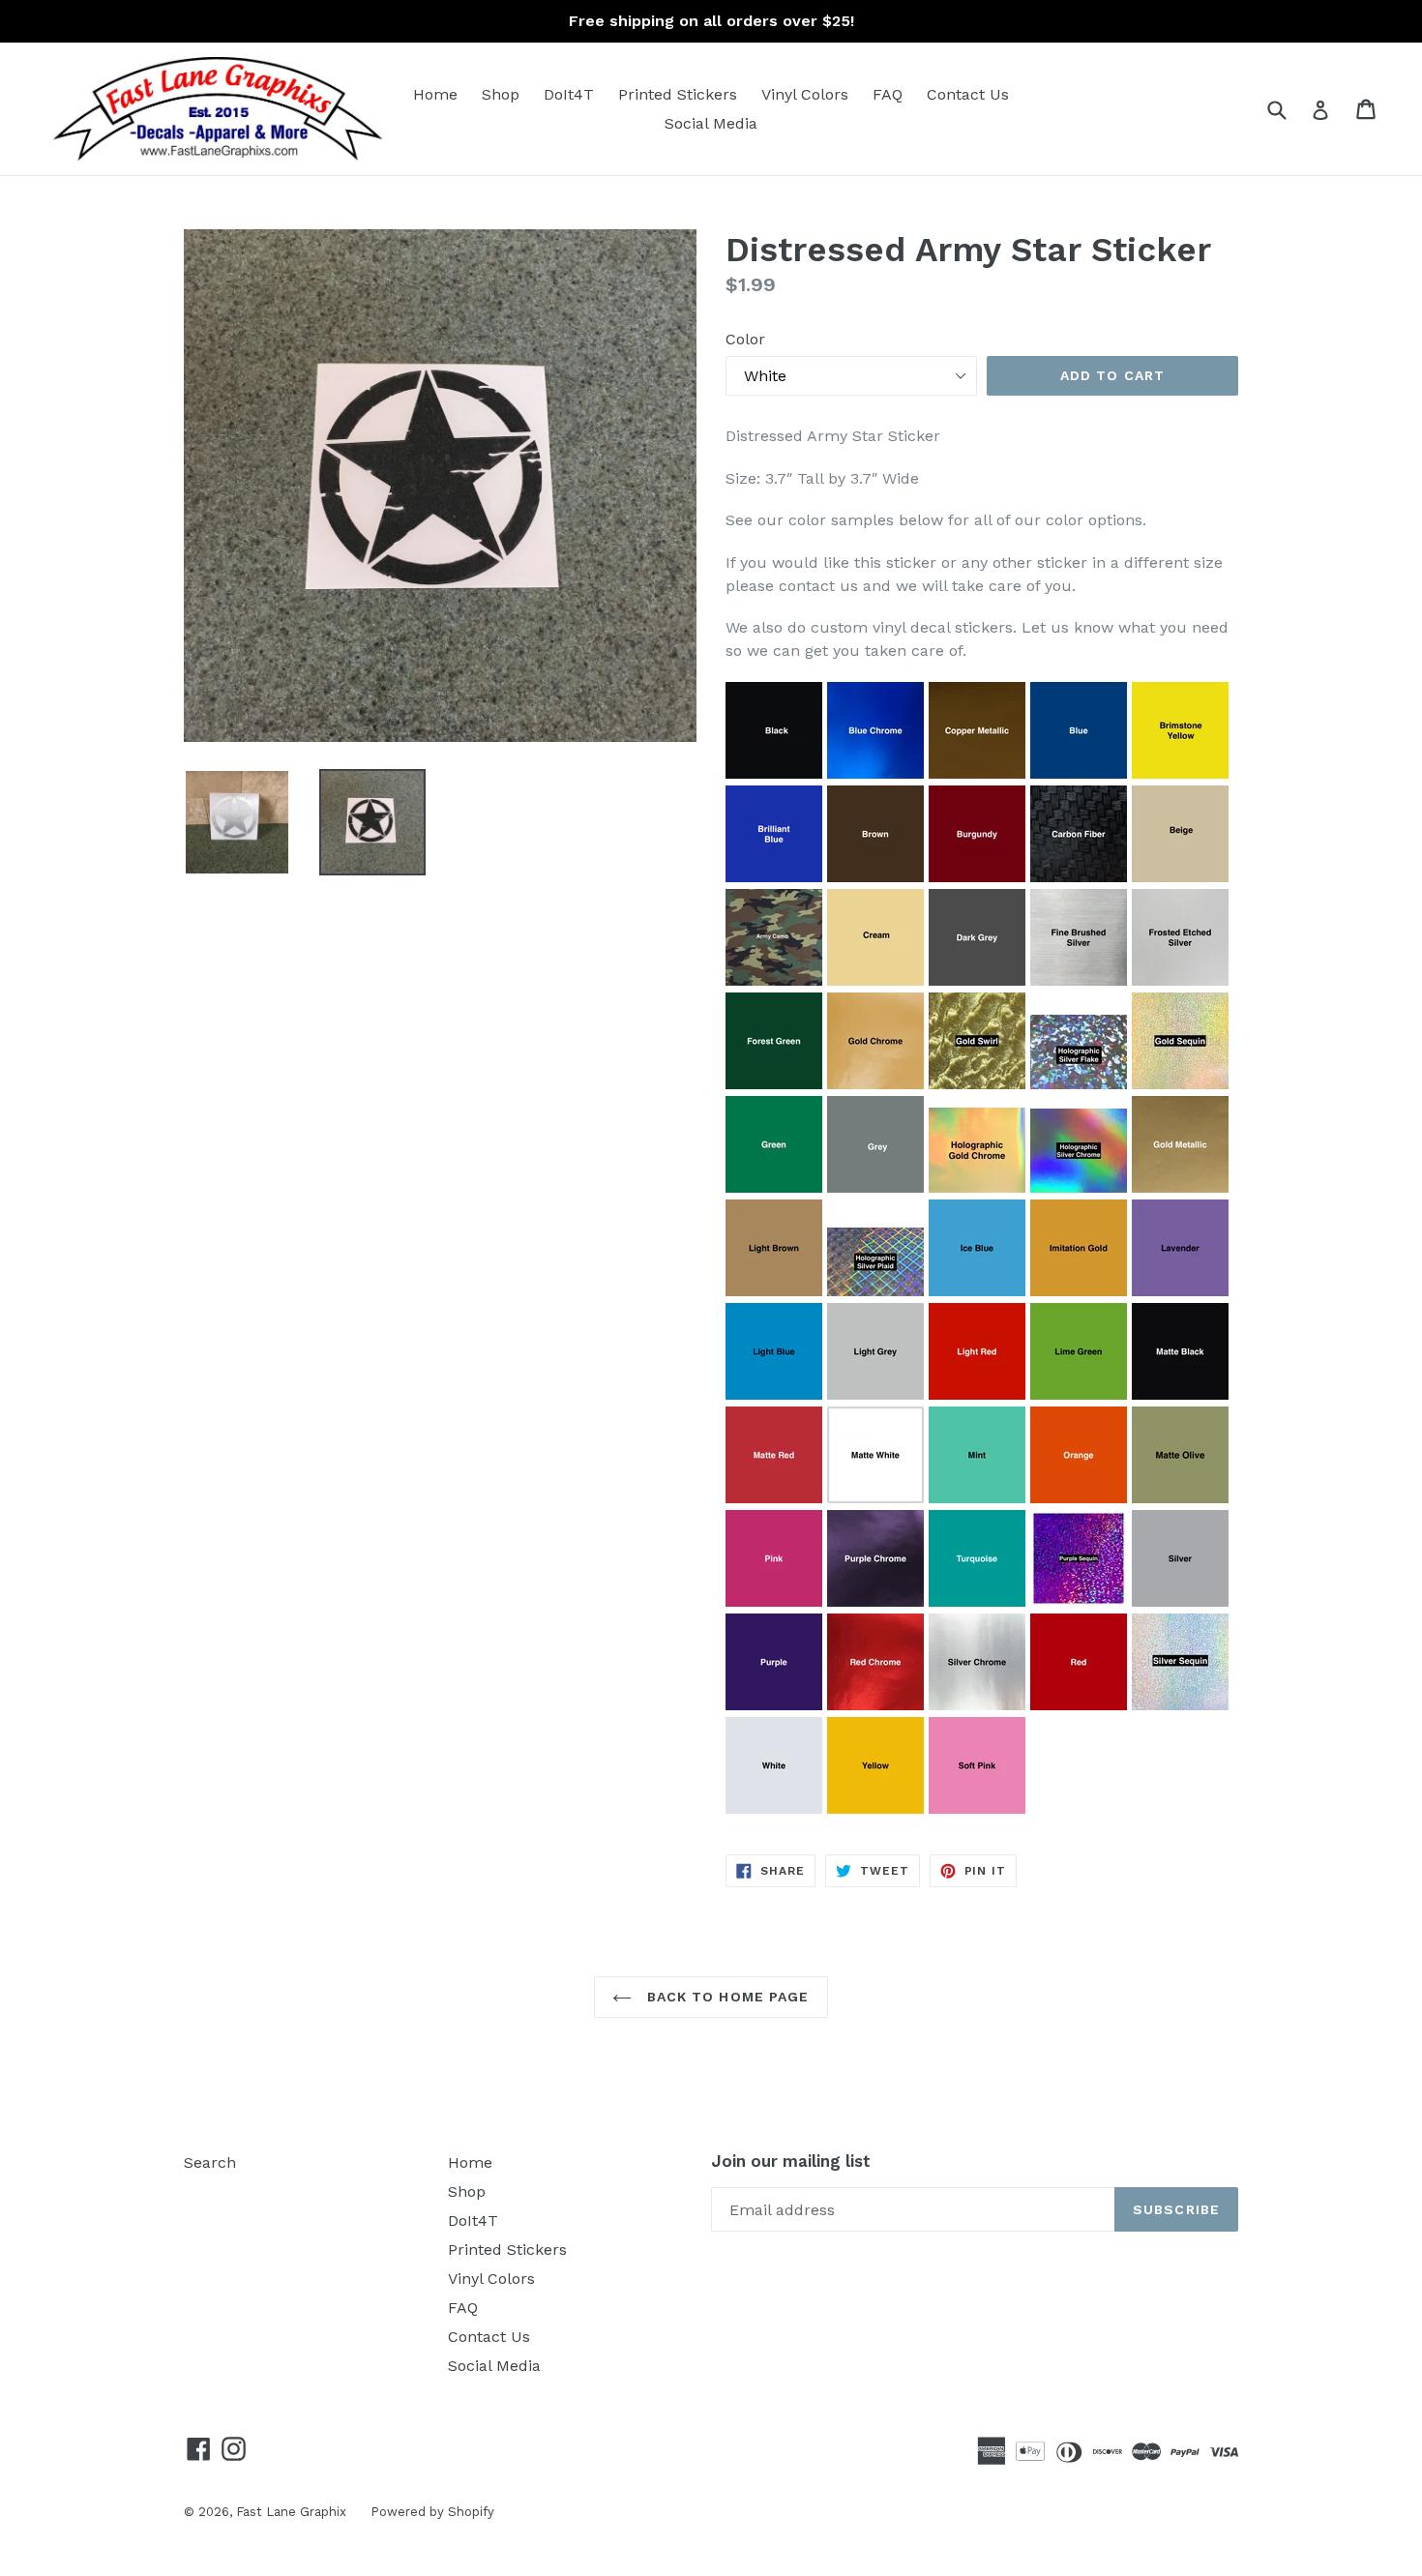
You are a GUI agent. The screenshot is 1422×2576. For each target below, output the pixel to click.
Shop (501, 94)
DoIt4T (569, 94)
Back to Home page (725, 1997)
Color (745, 339)
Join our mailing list (791, 2161)
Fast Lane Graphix (291, 2512)
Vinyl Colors (805, 94)
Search (210, 2162)
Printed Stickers (678, 94)
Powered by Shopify (432, 2512)
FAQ (888, 94)
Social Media (711, 123)
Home (435, 94)
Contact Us (968, 94)
